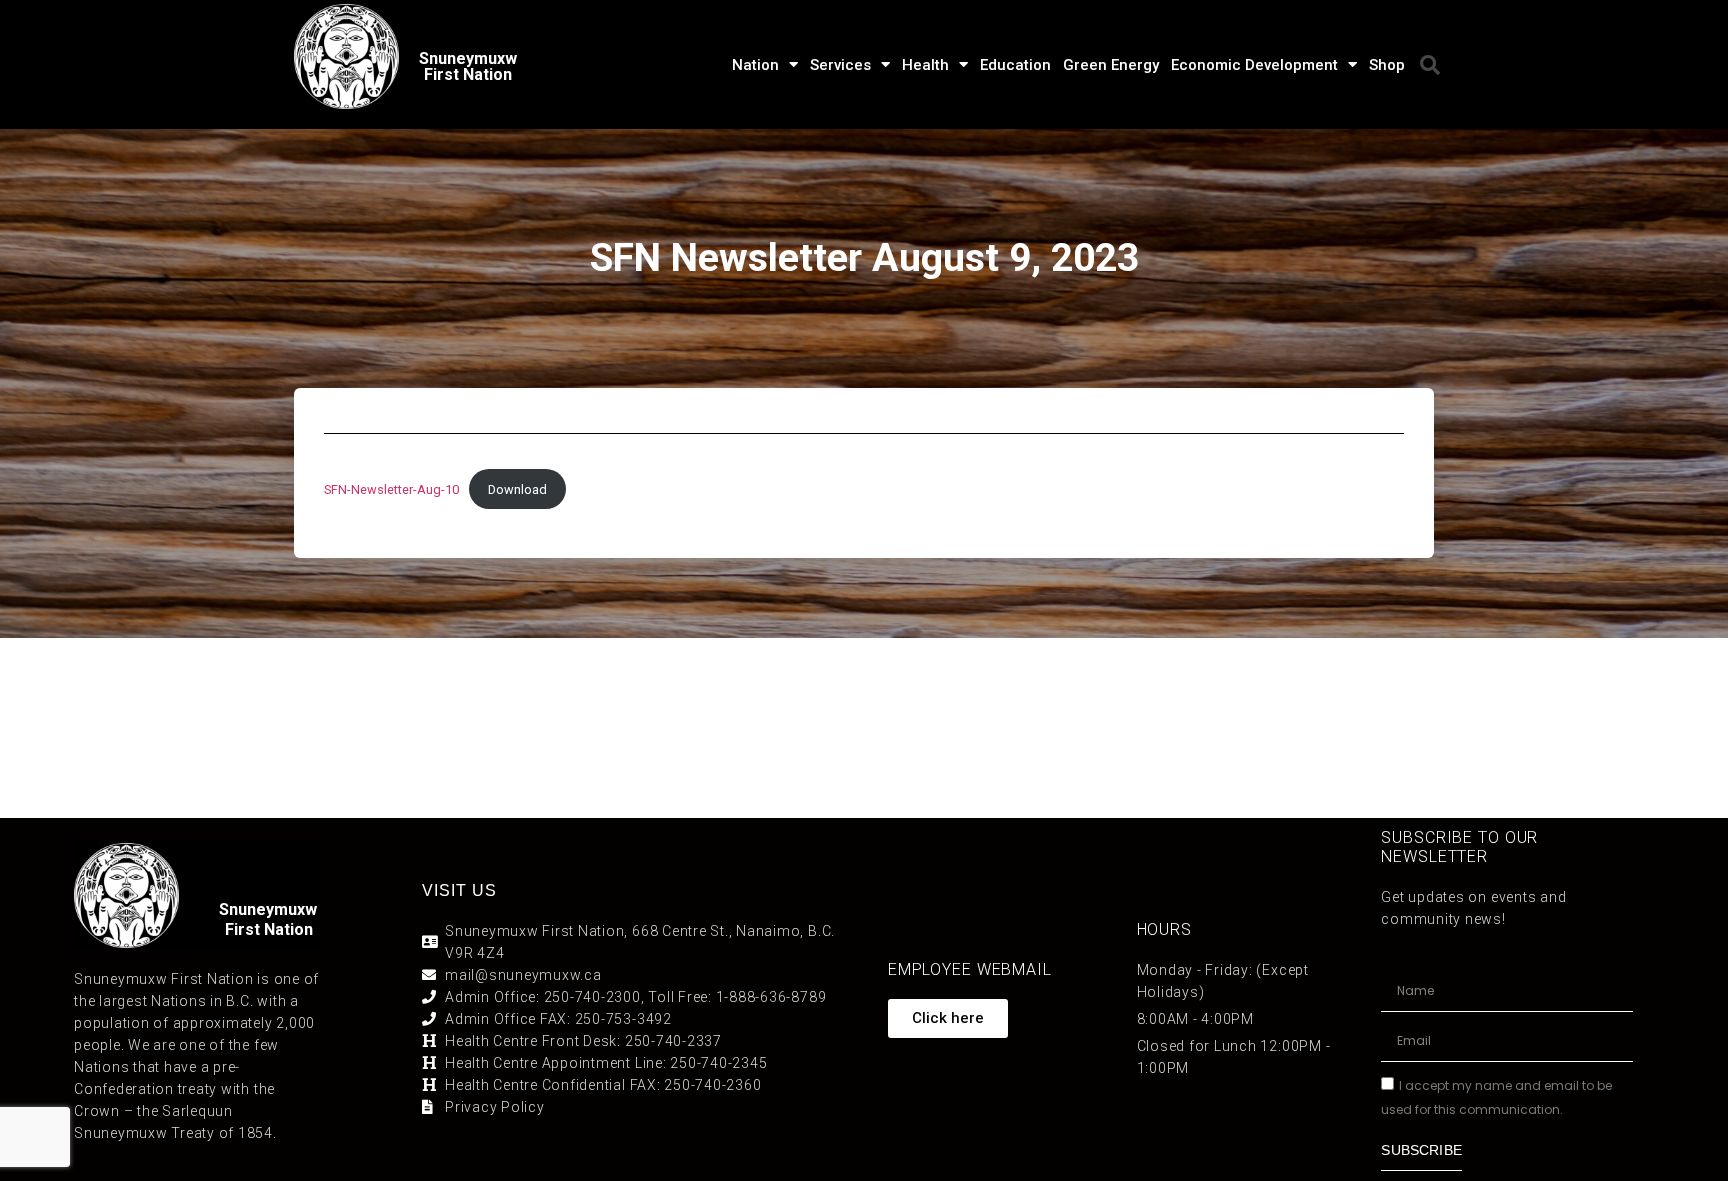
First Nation (269, 929)
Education (1015, 65)
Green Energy (1111, 65)
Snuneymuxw (268, 909)
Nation (755, 65)
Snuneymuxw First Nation (468, 66)
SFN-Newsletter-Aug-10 (391, 489)
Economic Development (1254, 65)
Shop (1387, 65)
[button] (1430, 65)
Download (517, 489)
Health (925, 65)
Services (840, 65)
